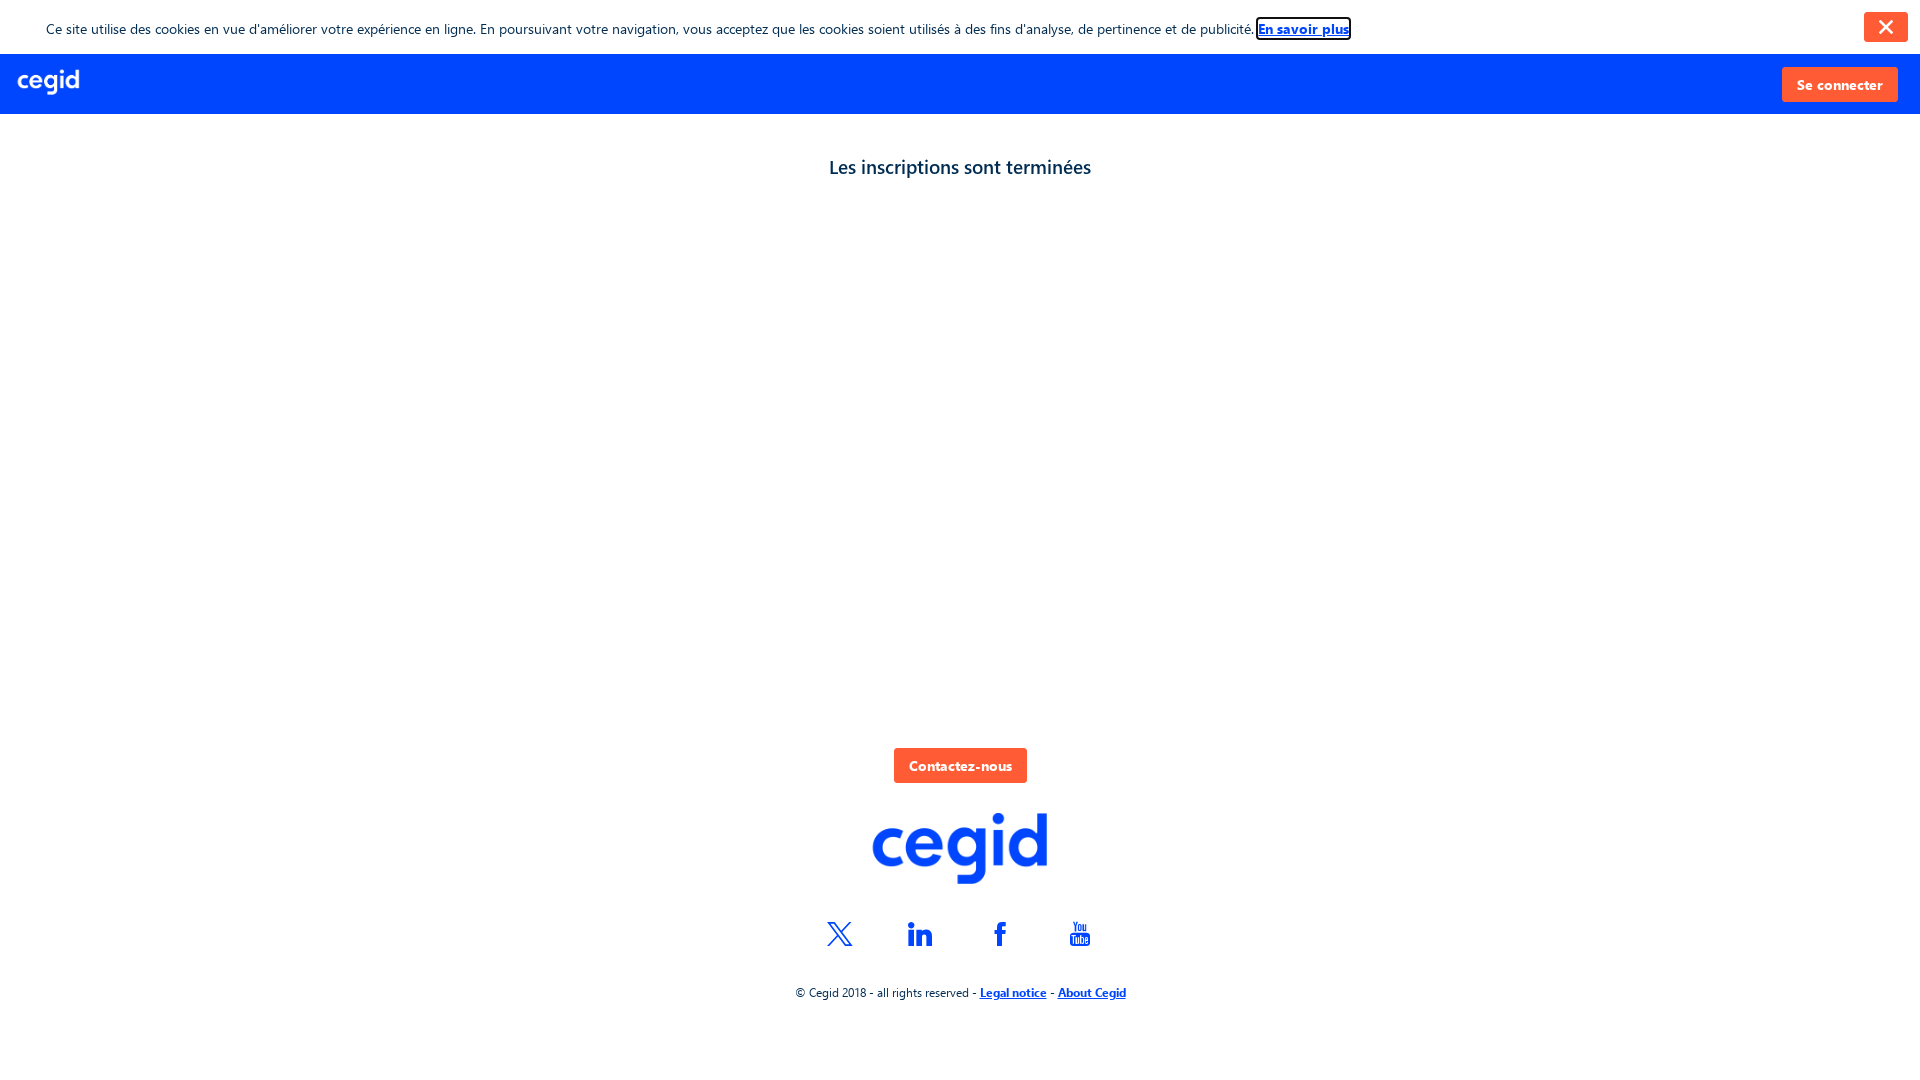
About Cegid (1092, 992)
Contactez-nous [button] (960, 765)
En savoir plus (1303, 28)
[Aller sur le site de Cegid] (960, 850)
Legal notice (1013, 992)
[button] (1840, 84)
